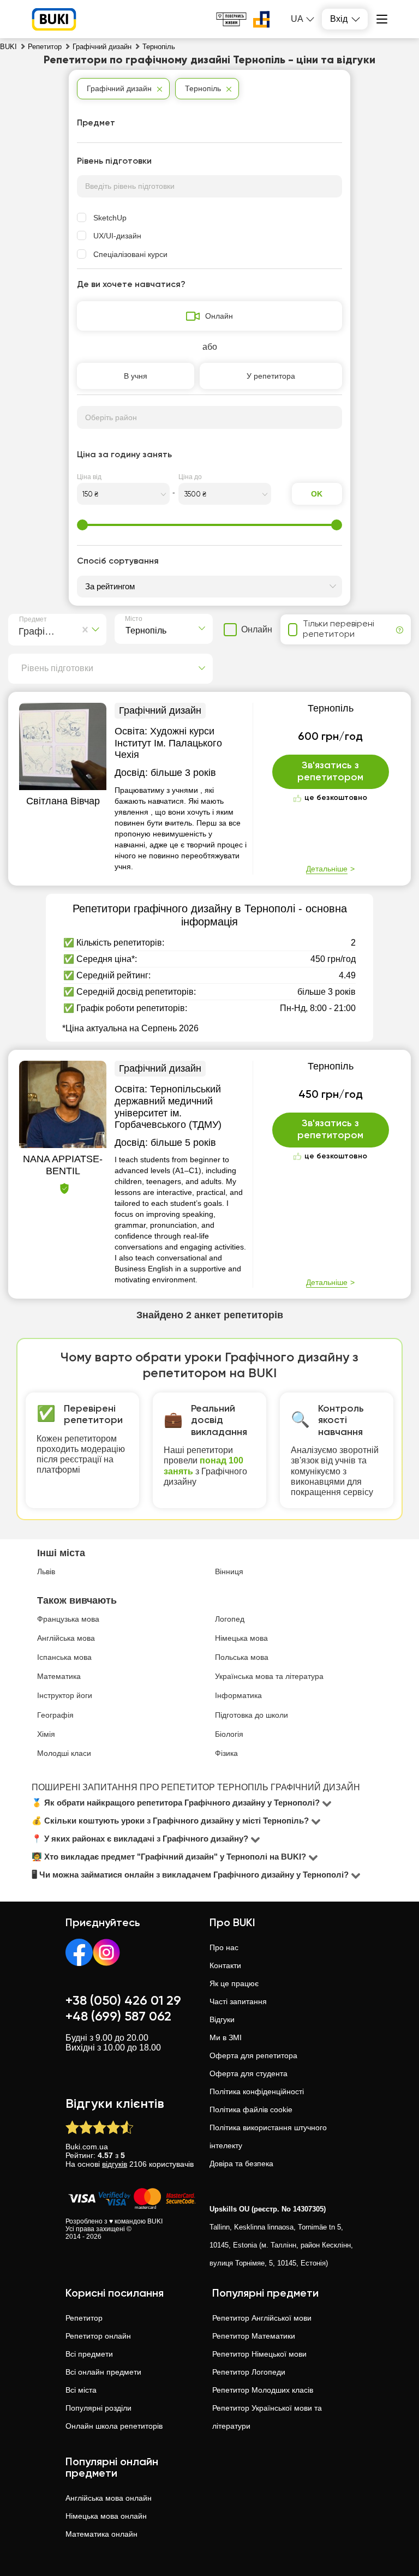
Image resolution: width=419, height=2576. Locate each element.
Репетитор (84, 2318)
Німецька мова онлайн (106, 2516)
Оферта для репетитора (253, 2055)
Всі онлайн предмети (103, 2372)
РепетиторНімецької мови (259, 2354)
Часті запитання (238, 2001)
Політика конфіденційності (257, 2091)
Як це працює (234, 1983)
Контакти (225, 1965)
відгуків (115, 2164)
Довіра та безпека (241, 2163)
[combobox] (21, 630)
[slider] (82, 525)
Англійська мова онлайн (109, 2498)
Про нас (224, 1947)
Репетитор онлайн (98, 2336)
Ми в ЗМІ (226, 2037)
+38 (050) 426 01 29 (123, 2001)
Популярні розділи (98, 2408)
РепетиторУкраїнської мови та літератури (267, 2417)
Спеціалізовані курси (130, 254)
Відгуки (222, 2019)
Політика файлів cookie (251, 2109)
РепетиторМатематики (254, 2336)
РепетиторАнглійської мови (262, 2318)
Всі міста (81, 2390)
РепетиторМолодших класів (263, 2390)
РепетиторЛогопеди (249, 2372)
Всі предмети (89, 2354)
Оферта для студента (249, 2073)
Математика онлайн (101, 2534)
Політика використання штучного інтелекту (268, 2136)
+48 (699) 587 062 (118, 2017)
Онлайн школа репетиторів (114, 2426)
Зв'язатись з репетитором (330, 772)
